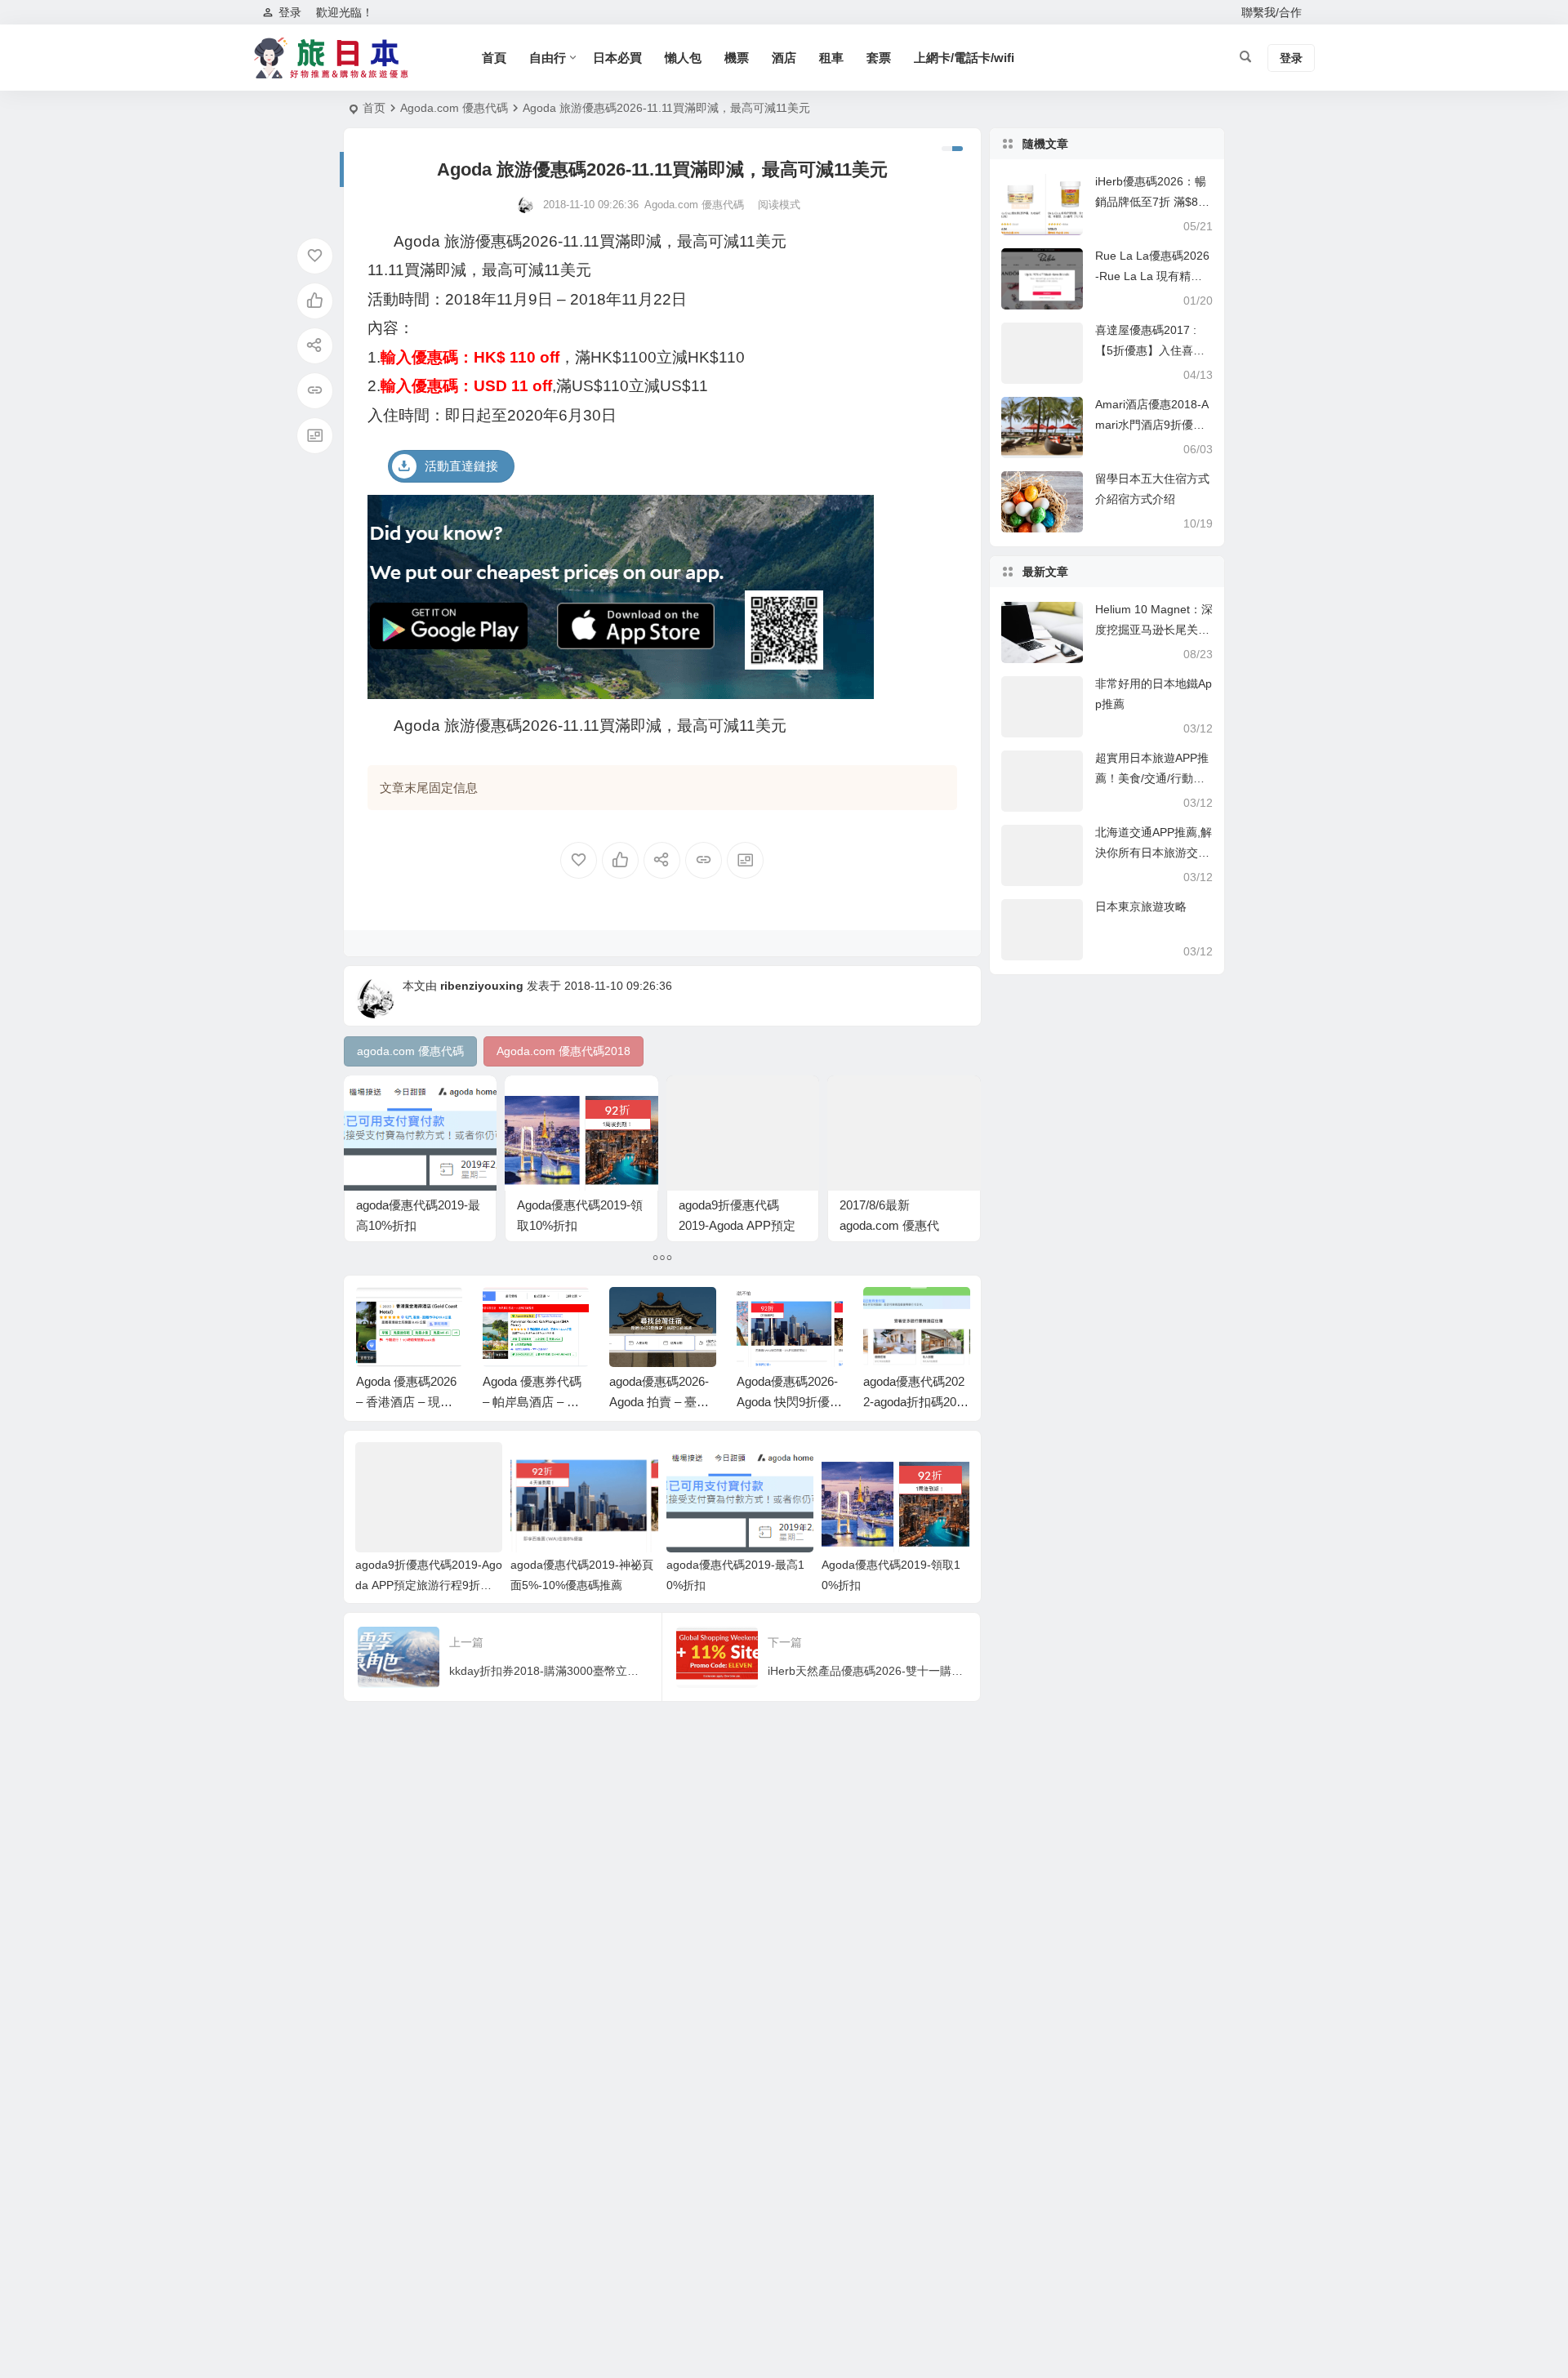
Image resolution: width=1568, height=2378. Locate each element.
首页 (374, 108)
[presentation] (875, 1313)
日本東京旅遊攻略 (1141, 906)
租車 (831, 58)
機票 (737, 58)
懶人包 (683, 58)
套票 (879, 58)
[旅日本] (335, 58)
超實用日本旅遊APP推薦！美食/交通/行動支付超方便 (1152, 778)
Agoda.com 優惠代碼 (454, 108)
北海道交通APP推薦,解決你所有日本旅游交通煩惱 (1154, 853)
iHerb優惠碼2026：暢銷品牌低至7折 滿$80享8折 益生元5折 (1151, 202)
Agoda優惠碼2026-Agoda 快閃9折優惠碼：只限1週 (789, 1402)
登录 (290, 12)
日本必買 (617, 58)
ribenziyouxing (482, 986)
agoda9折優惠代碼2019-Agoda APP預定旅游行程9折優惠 (737, 1225)
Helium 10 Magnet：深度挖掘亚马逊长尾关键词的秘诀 (1154, 630)
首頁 (494, 58)
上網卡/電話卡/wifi (964, 58)
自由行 (548, 58)
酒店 (784, 58)
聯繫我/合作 (1272, 12)
